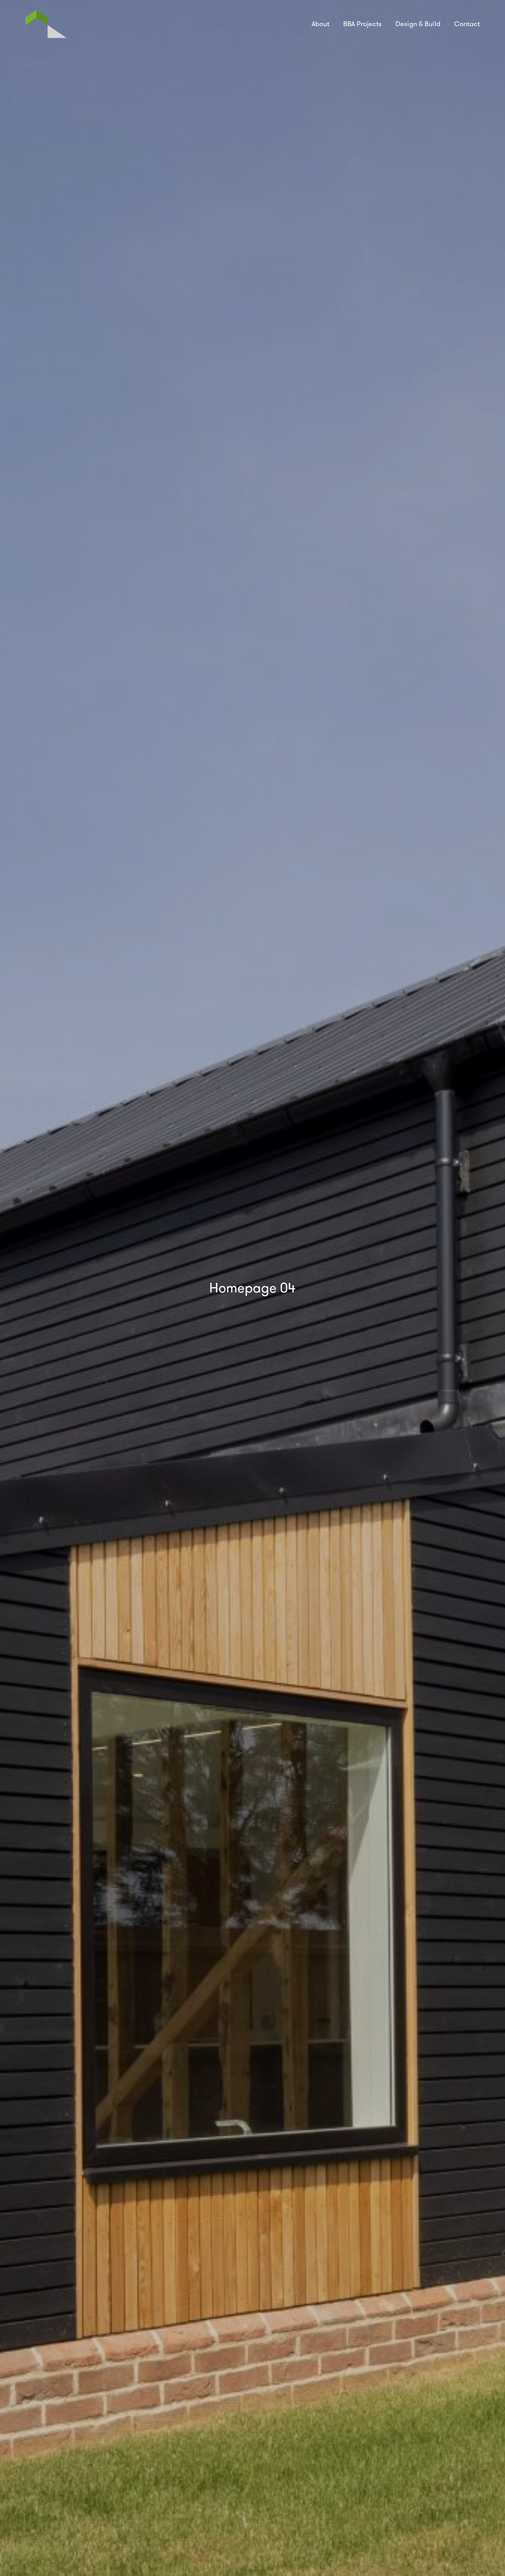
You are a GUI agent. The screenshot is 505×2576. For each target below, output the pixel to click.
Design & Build (418, 24)
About (321, 24)
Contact (467, 24)
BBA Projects (362, 24)
